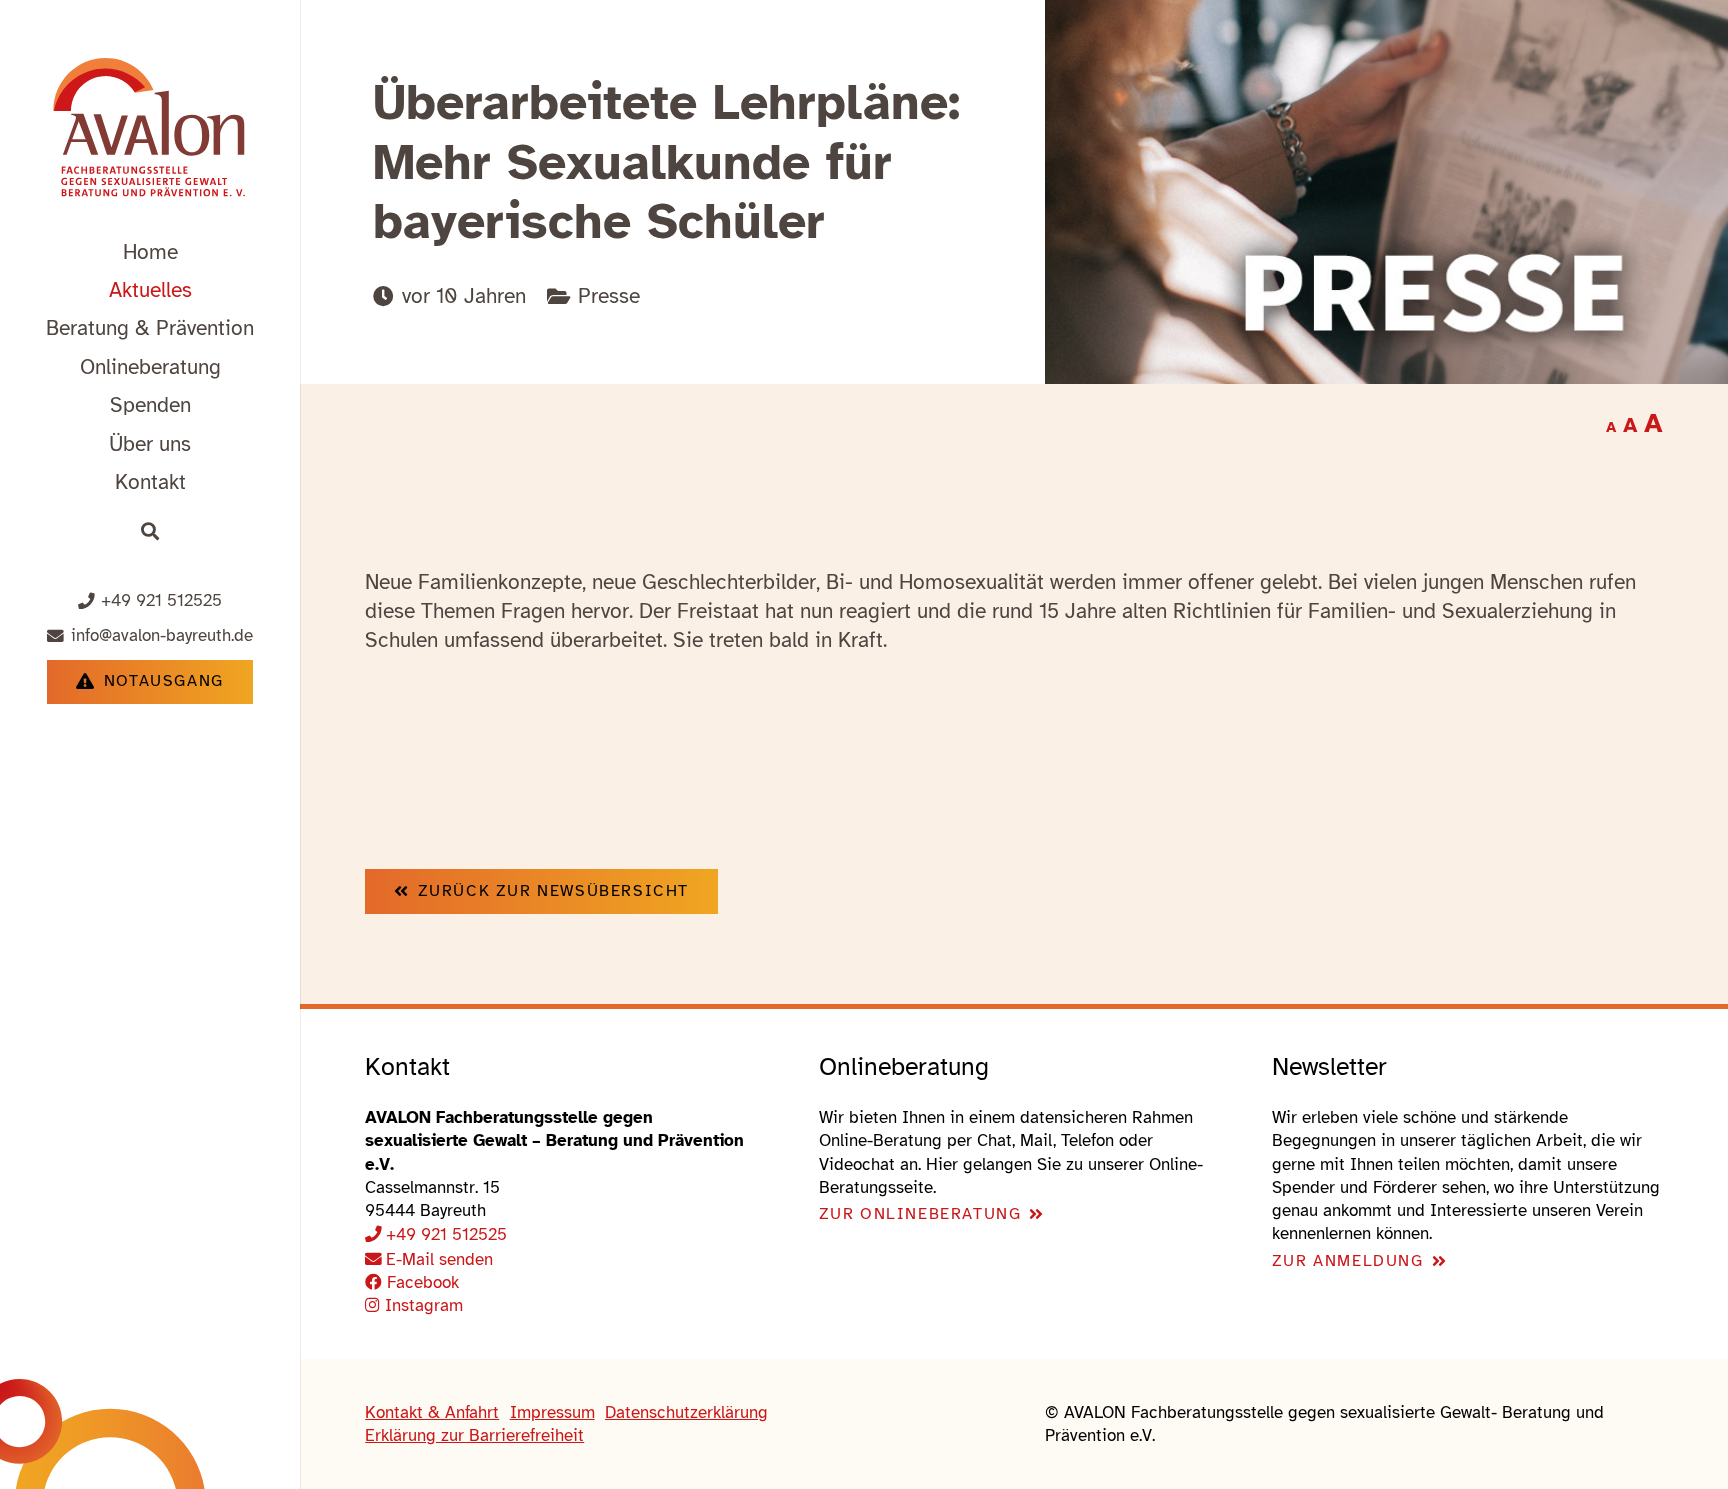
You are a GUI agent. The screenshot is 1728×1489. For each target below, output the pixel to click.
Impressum (552, 1412)
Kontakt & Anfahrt (432, 1412)
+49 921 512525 (446, 1234)
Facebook (420, 1282)
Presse (609, 296)
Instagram (421, 1305)
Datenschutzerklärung (686, 1412)
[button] (272, 327)
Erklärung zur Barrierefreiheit (474, 1435)
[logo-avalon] (150, 130)
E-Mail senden (439, 1259)
